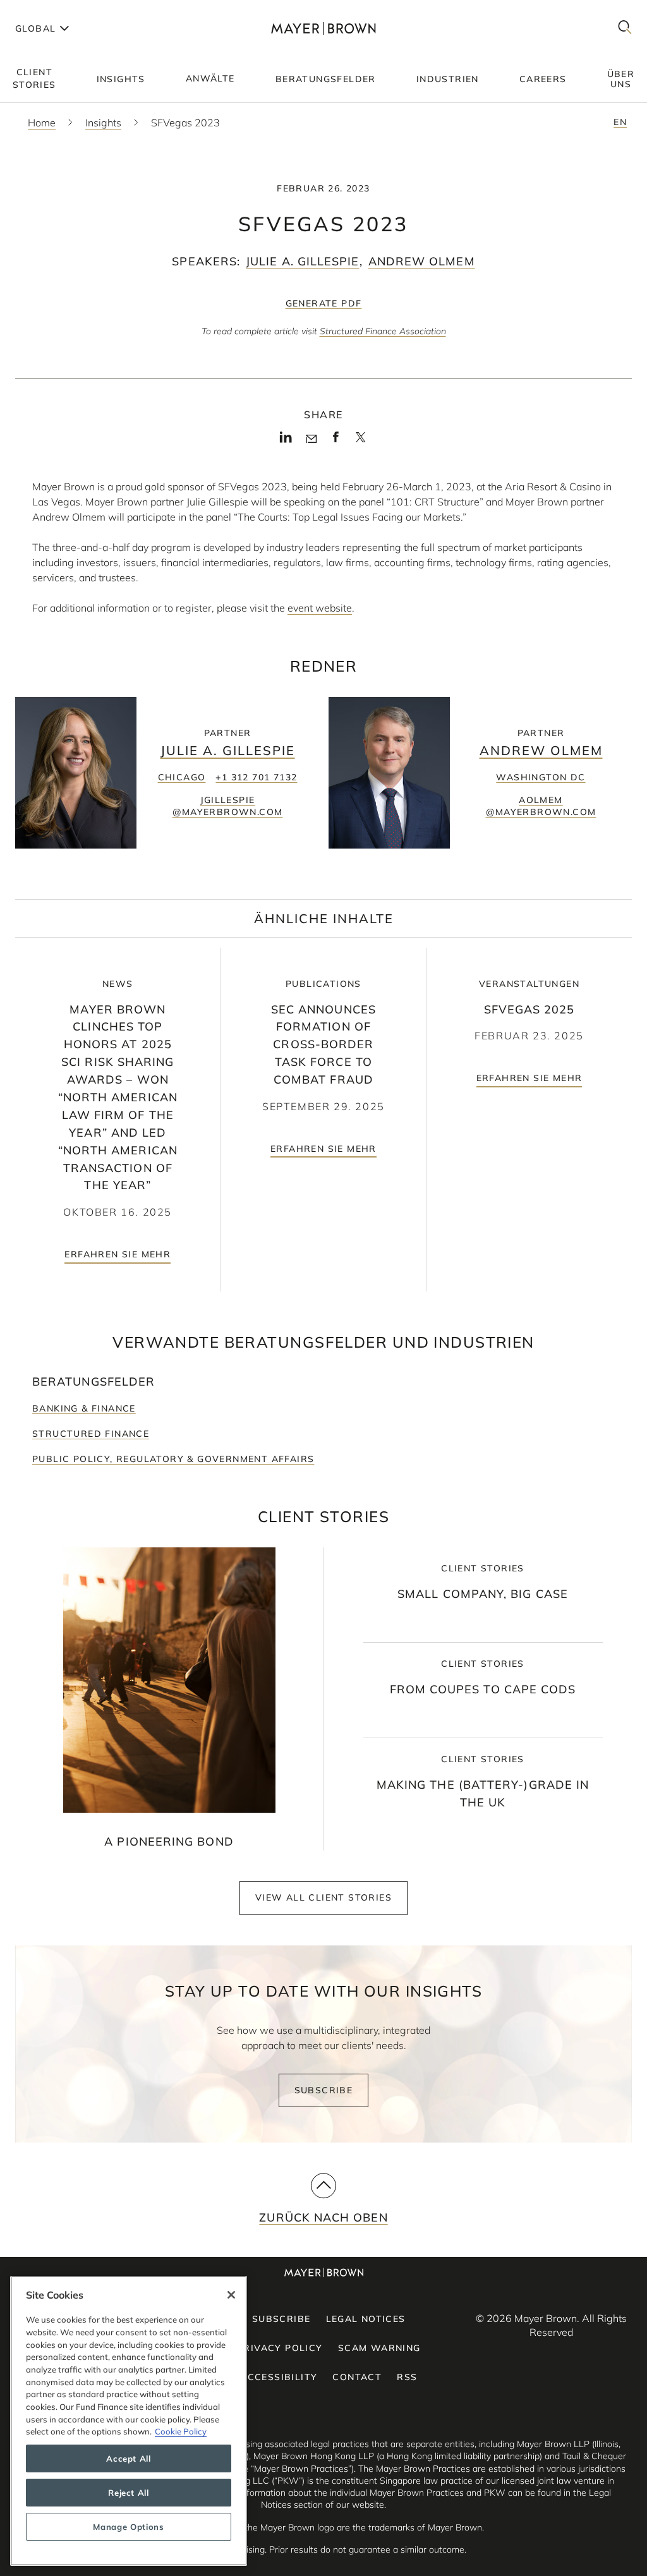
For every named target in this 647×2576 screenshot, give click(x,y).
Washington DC (541, 777)
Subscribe (324, 2090)
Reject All (129, 2493)
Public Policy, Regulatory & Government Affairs (173, 1459)
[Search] (625, 28)
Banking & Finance (84, 1408)
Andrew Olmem (422, 261)
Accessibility (279, 2377)
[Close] (231, 2295)
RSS (407, 2377)
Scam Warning (379, 2348)
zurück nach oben (323, 2217)
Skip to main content (62, 10)
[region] (129, 2421)
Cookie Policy (181, 2431)
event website (320, 608)
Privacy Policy (280, 2348)
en (620, 122)
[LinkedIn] (286, 441)
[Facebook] (336, 441)
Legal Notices (366, 2319)
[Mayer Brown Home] (323, 28)
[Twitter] (360, 442)
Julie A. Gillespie (302, 261)
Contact (357, 2377)
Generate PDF (324, 303)
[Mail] (311, 439)
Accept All (129, 2458)
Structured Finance (91, 1434)
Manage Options (128, 2527)
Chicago (182, 777)
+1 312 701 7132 (256, 777)
